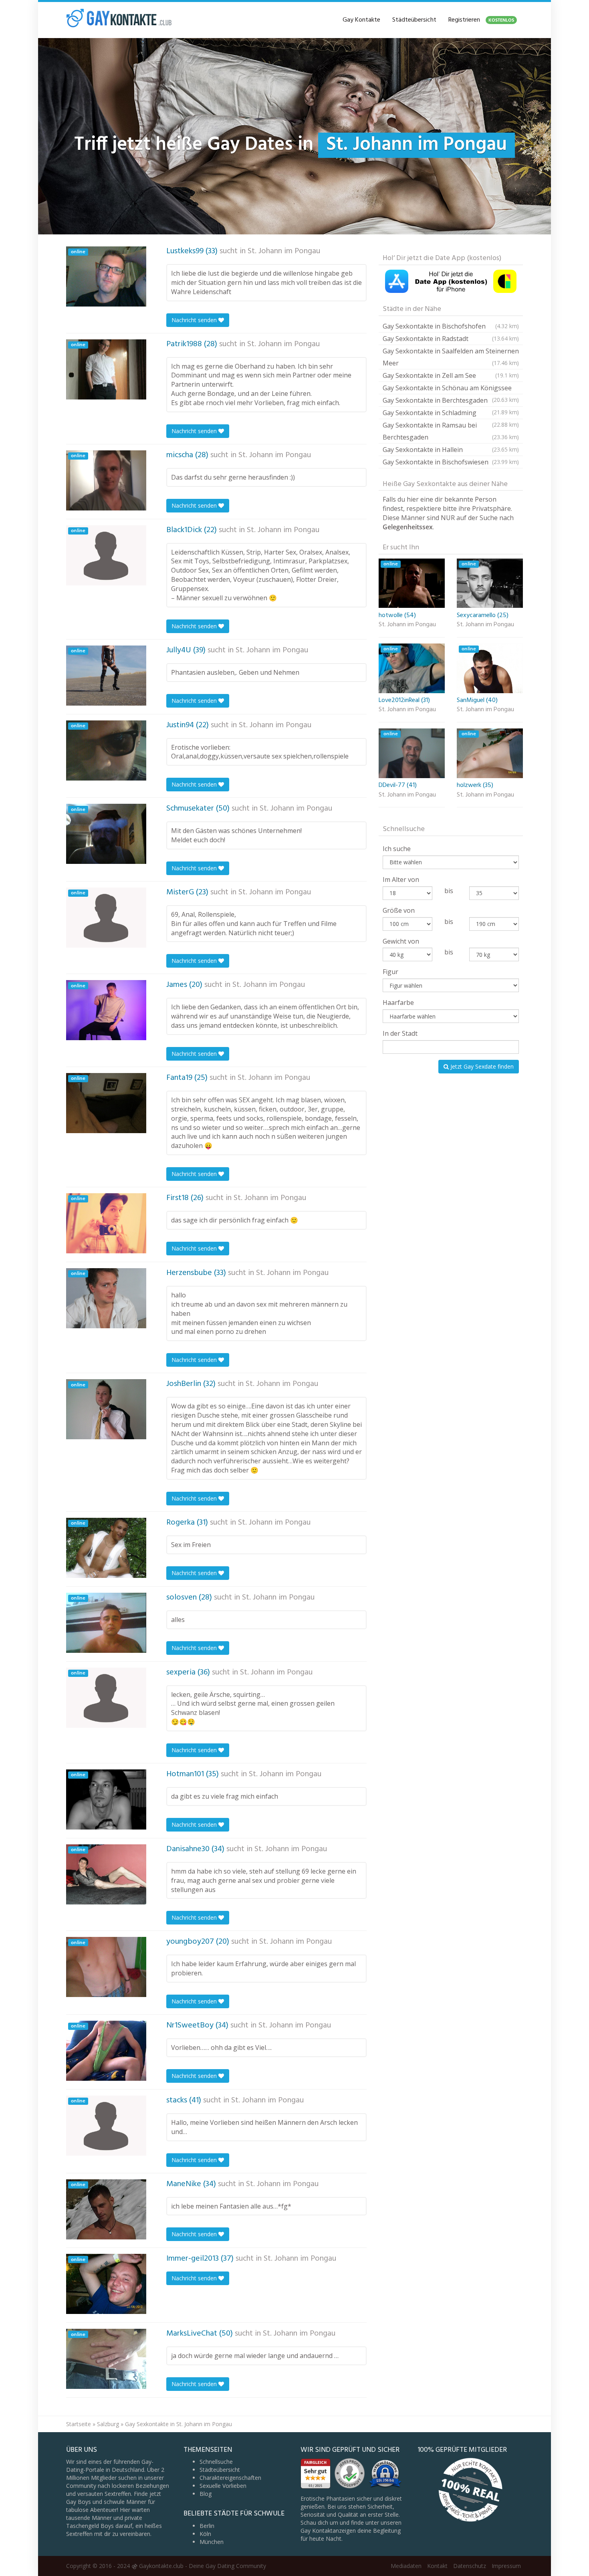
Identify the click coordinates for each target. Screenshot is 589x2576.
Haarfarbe (398, 1003)
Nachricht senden (195, 320)
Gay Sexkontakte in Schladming (451, 414)
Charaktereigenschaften (230, 2478)
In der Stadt (400, 1033)
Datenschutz (470, 2566)
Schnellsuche (216, 2462)
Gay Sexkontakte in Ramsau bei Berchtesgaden (451, 431)
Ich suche (397, 849)
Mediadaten (406, 2566)
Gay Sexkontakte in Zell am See (451, 375)
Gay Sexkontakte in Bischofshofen (451, 326)
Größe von (399, 910)
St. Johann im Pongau (284, 251)
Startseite (79, 2424)
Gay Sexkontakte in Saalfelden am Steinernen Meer (451, 357)
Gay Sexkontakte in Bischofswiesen (451, 462)
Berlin (207, 2526)
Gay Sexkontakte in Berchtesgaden (451, 401)
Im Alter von (401, 880)
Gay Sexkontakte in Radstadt (451, 339)
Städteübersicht (414, 20)
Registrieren (481, 20)
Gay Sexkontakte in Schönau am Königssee (451, 389)
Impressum (506, 2566)
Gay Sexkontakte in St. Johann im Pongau (179, 2424)
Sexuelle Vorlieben (223, 2486)
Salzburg (108, 2424)
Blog (206, 2494)
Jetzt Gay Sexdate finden (481, 1066)
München (212, 2542)
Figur (390, 972)
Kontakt (437, 2566)
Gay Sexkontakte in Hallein (451, 450)
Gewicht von (401, 941)
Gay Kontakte (361, 20)
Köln (205, 2534)
